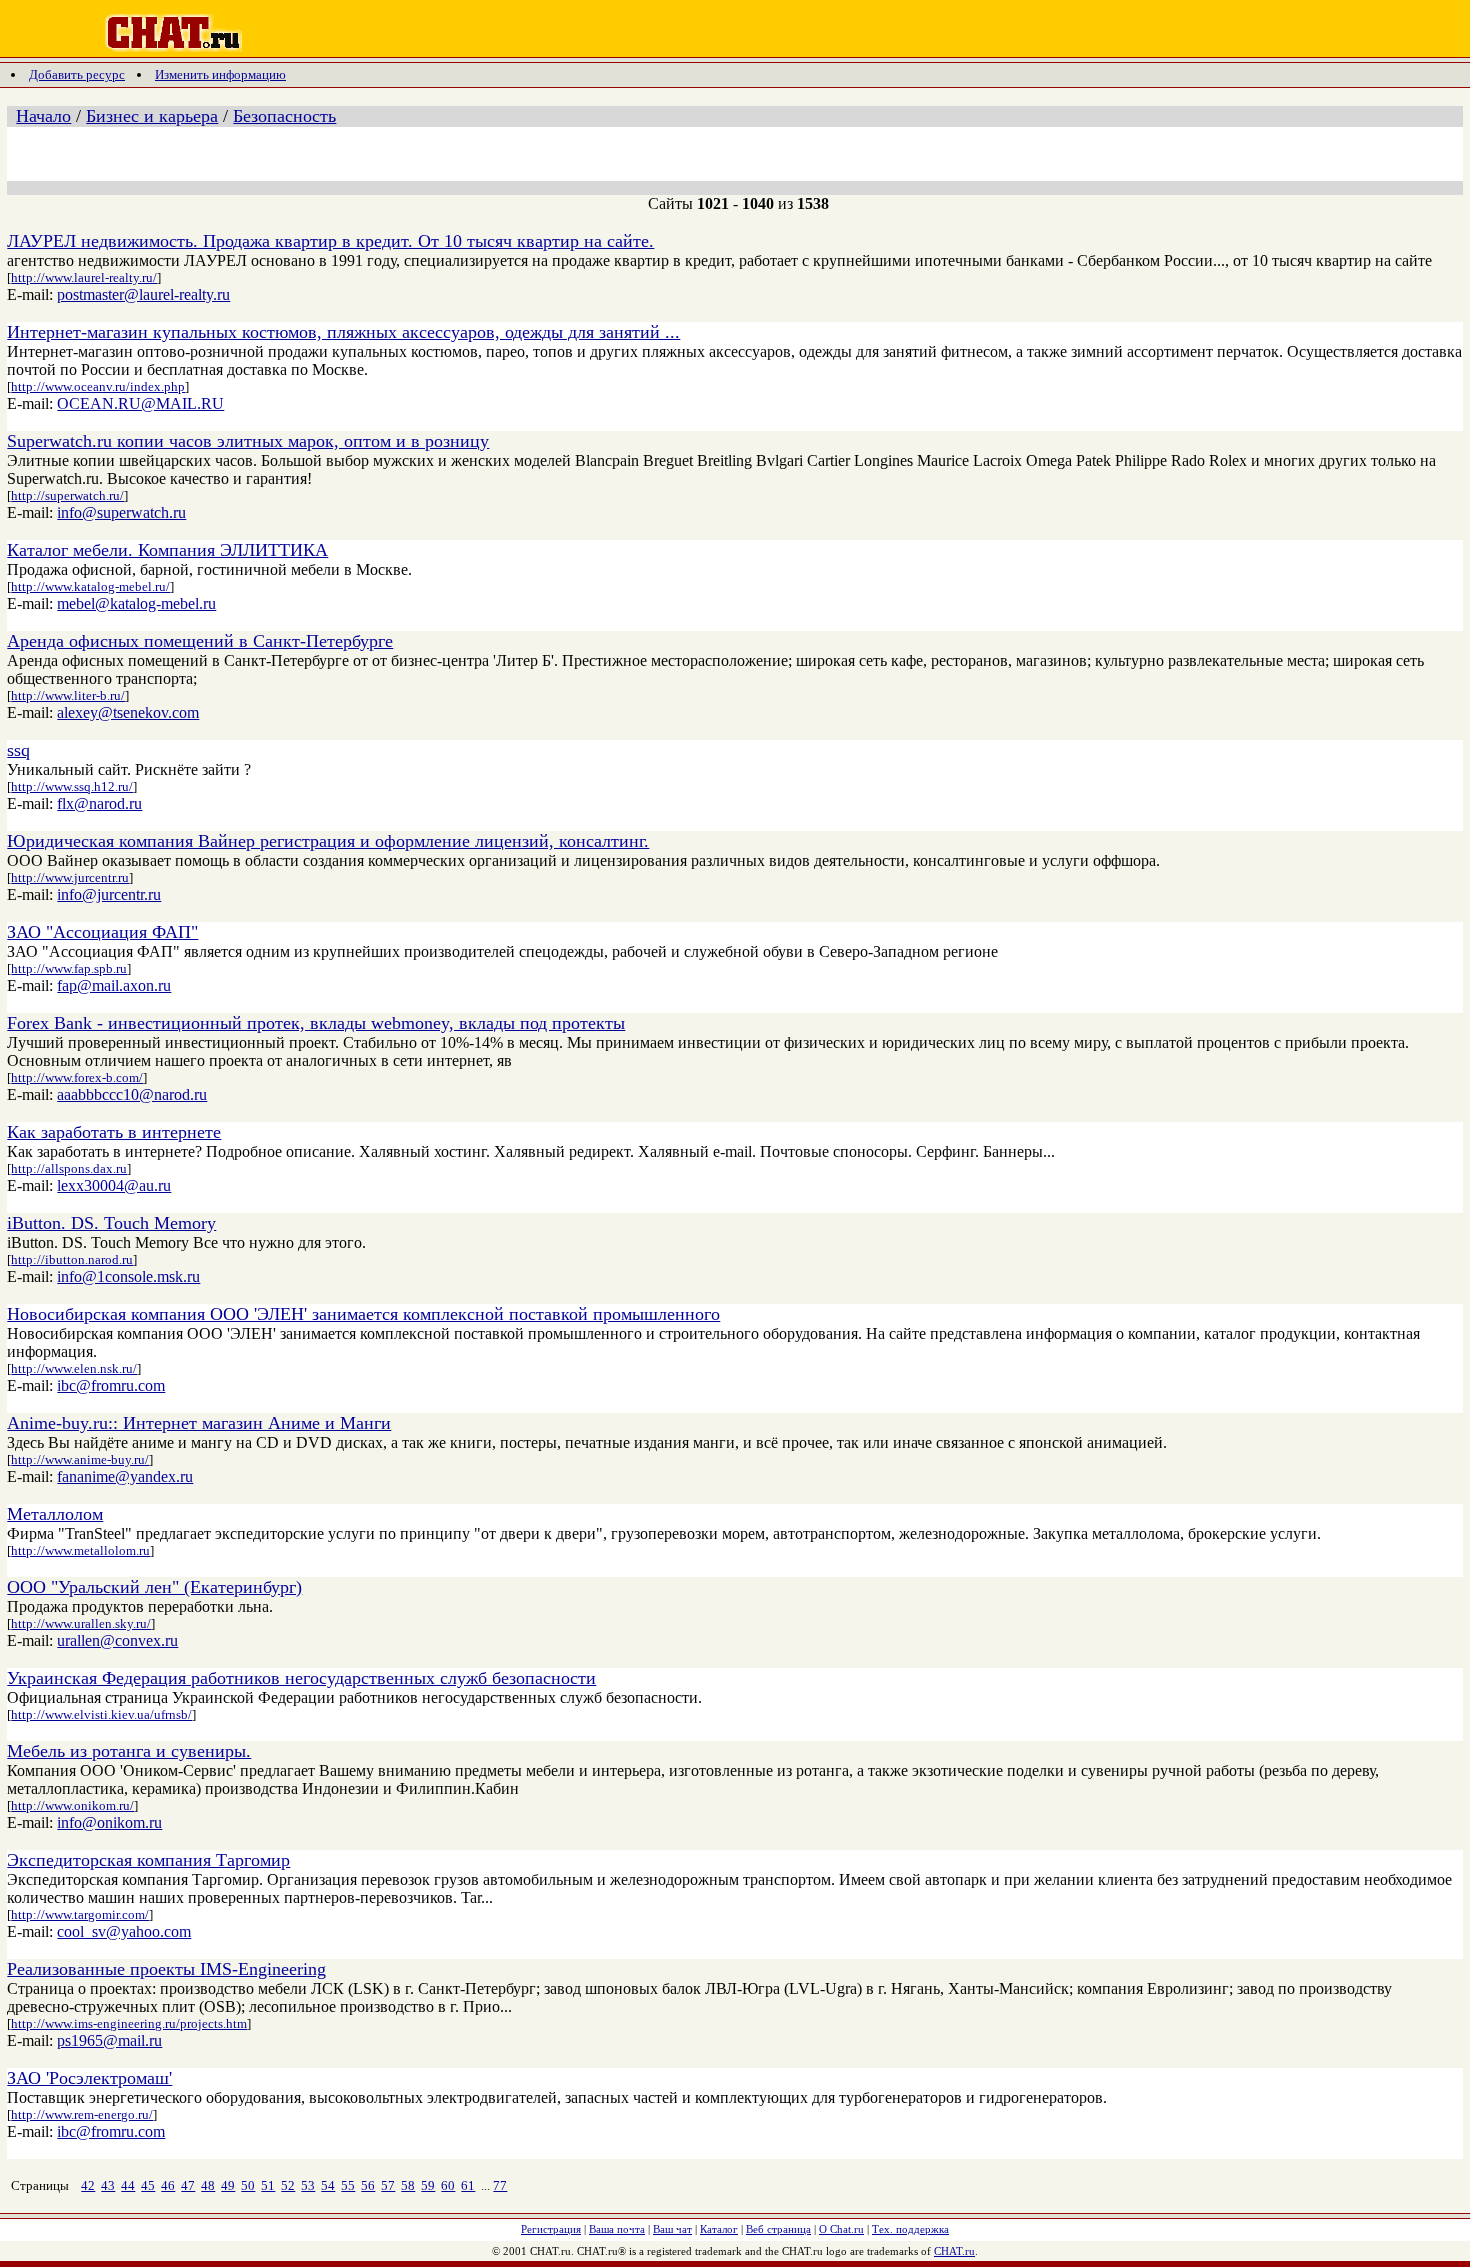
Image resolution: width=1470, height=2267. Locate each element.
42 (88, 2185)
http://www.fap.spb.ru (69, 968)
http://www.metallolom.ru (80, 1550)
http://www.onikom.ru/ (72, 1805)
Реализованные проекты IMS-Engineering (166, 1969)
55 (348, 2185)
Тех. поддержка (910, 2229)
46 (168, 2185)
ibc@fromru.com (111, 1385)
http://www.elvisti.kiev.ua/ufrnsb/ (101, 1714)
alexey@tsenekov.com (128, 712)
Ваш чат (672, 2229)
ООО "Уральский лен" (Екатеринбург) (154, 1587)
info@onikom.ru (109, 1822)
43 (108, 2185)
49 (228, 2185)
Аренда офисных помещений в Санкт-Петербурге (200, 641)
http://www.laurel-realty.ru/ (84, 277)
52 (288, 2185)
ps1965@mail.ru (109, 2040)
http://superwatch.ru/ (67, 495)
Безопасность (284, 116)
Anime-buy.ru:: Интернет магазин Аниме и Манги (199, 1423)
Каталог (719, 2229)
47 (188, 2185)
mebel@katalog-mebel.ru (136, 603)
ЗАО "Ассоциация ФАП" (102, 932)
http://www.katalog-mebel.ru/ (90, 586)
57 (388, 2185)
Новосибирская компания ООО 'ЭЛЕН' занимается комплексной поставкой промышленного (363, 1314)
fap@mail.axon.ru (114, 985)
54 (328, 2185)
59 (428, 2185)
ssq (18, 750)
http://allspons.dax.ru (69, 1168)
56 (368, 2185)
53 (308, 2185)
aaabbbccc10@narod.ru (132, 1094)
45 (148, 2185)
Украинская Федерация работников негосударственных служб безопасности (301, 1678)
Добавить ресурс (77, 74)
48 (208, 2185)
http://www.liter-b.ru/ (68, 695)
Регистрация (551, 2229)
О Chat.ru (841, 2229)
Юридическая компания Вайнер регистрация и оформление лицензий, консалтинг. (328, 841)
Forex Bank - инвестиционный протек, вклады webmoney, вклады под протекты (316, 1023)
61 (468, 2185)
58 (408, 2185)
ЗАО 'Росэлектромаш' (89, 2078)
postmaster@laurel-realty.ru (143, 294)
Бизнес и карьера (152, 116)
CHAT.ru (954, 2251)
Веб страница (778, 2229)
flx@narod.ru (99, 803)
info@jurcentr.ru (109, 894)
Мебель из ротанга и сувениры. (129, 1751)
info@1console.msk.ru (128, 1276)
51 (268, 2185)
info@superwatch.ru (121, 512)
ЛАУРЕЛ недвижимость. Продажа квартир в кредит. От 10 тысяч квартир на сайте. (330, 241)
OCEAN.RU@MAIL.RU (140, 403)
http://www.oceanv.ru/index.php (98, 386)
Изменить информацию (220, 74)
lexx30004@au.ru (114, 1185)
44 (128, 2185)
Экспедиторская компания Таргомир (148, 1860)
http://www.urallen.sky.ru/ (81, 1623)
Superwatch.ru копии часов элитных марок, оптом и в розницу (248, 441)
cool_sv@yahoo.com (124, 1931)
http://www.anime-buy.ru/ (80, 1459)
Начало (43, 116)
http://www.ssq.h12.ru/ (72, 786)
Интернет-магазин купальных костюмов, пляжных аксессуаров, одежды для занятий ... (343, 332)
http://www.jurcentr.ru (70, 877)
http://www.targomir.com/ (80, 1914)
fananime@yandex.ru (125, 1476)
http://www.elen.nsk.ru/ (74, 1368)
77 (500, 2185)
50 (248, 2185)
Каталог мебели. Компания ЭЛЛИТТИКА (167, 550)
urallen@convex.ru (117, 1640)
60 (448, 2185)
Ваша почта (617, 2229)
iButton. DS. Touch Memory (111, 1223)
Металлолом (55, 1514)
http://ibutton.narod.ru (72, 1259)
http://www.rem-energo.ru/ (82, 2114)
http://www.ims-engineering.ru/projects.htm (129, 2023)
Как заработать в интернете (114, 1132)
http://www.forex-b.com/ (77, 1077)
